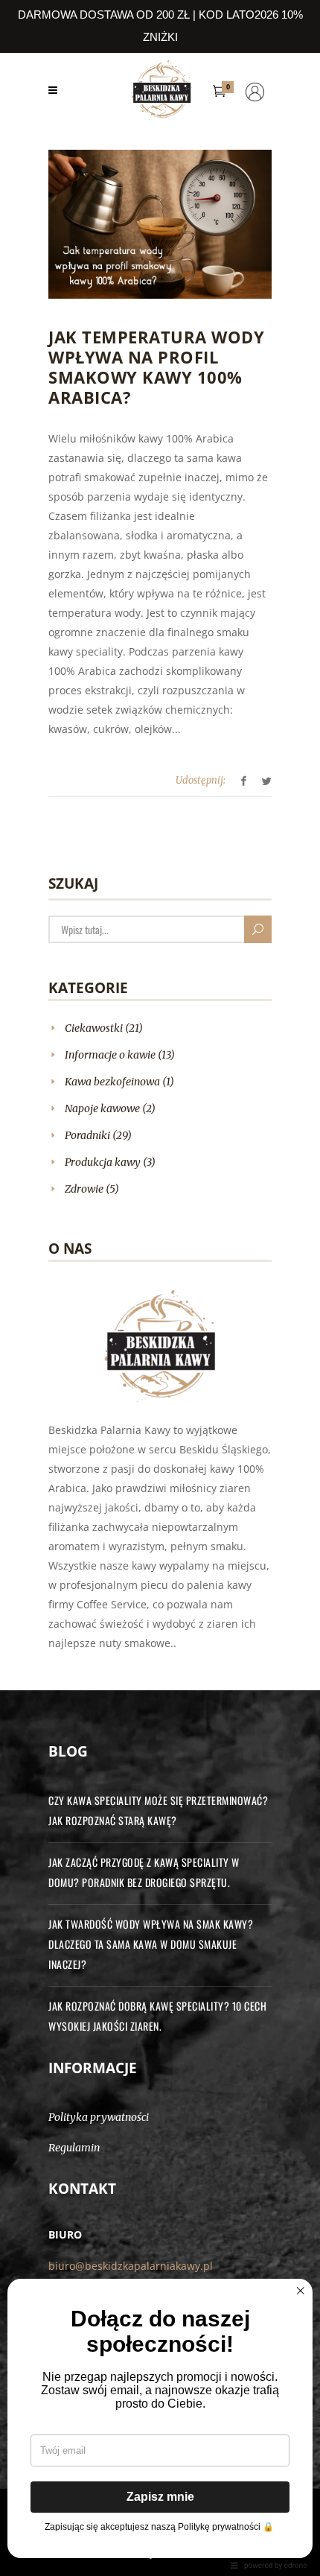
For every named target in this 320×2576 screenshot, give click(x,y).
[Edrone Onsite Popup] (160, 1288)
